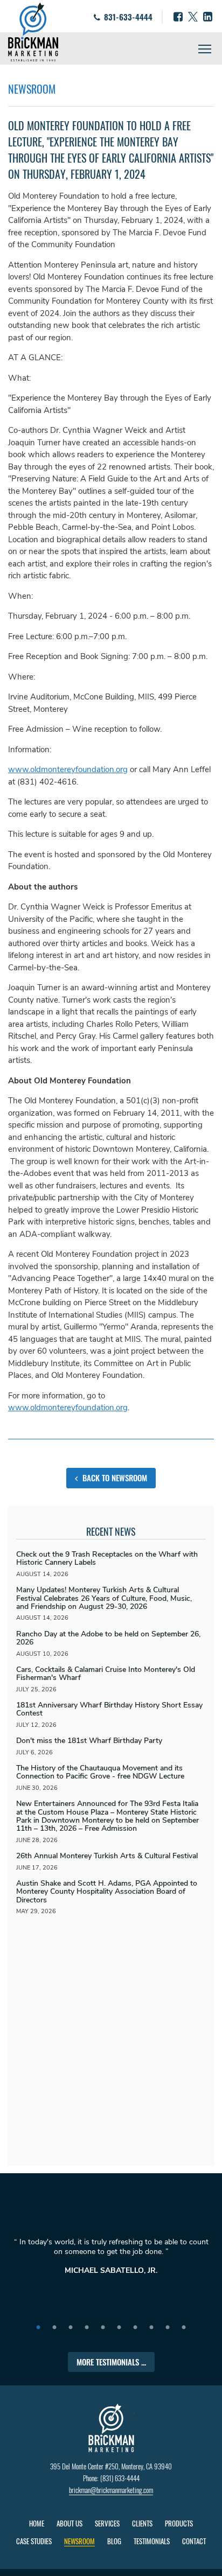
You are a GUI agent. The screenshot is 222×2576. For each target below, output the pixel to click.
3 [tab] (71, 2328)
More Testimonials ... (111, 2362)
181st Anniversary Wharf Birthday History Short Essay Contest (109, 1709)
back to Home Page (33, 32)
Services (107, 2523)
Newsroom (79, 2541)
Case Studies (34, 2541)
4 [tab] (87, 2328)
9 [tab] (168, 2328)
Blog (114, 2541)
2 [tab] (54, 2328)
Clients (142, 2523)
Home (37, 2523)
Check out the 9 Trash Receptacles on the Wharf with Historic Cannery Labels (107, 1558)
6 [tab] (119, 2328)
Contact (194, 2541)
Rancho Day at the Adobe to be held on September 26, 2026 (108, 1638)
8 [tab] (151, 2328)
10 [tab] (184, 2328)
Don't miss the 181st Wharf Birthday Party (89, 1741)
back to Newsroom (114, 1478)
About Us (70, 2523)
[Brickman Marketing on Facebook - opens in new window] (178, 17)
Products (179, 2523)
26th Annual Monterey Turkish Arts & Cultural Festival (107, 1856)
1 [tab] (38, 2328)
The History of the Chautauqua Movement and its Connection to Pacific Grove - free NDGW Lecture (100, 1772)
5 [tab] (103, 2328)
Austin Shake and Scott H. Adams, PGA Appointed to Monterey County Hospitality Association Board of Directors (107, 1892)
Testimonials (152, 2541)
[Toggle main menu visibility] (205, 48)
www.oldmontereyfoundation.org (68, 769)
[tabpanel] (111, 2261)
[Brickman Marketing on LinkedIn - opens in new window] (208, 17)
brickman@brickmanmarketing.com (111, 2490)
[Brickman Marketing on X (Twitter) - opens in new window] (193, 17)
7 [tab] (135, 2328)
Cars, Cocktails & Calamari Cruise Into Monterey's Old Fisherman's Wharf (106, 1674)
